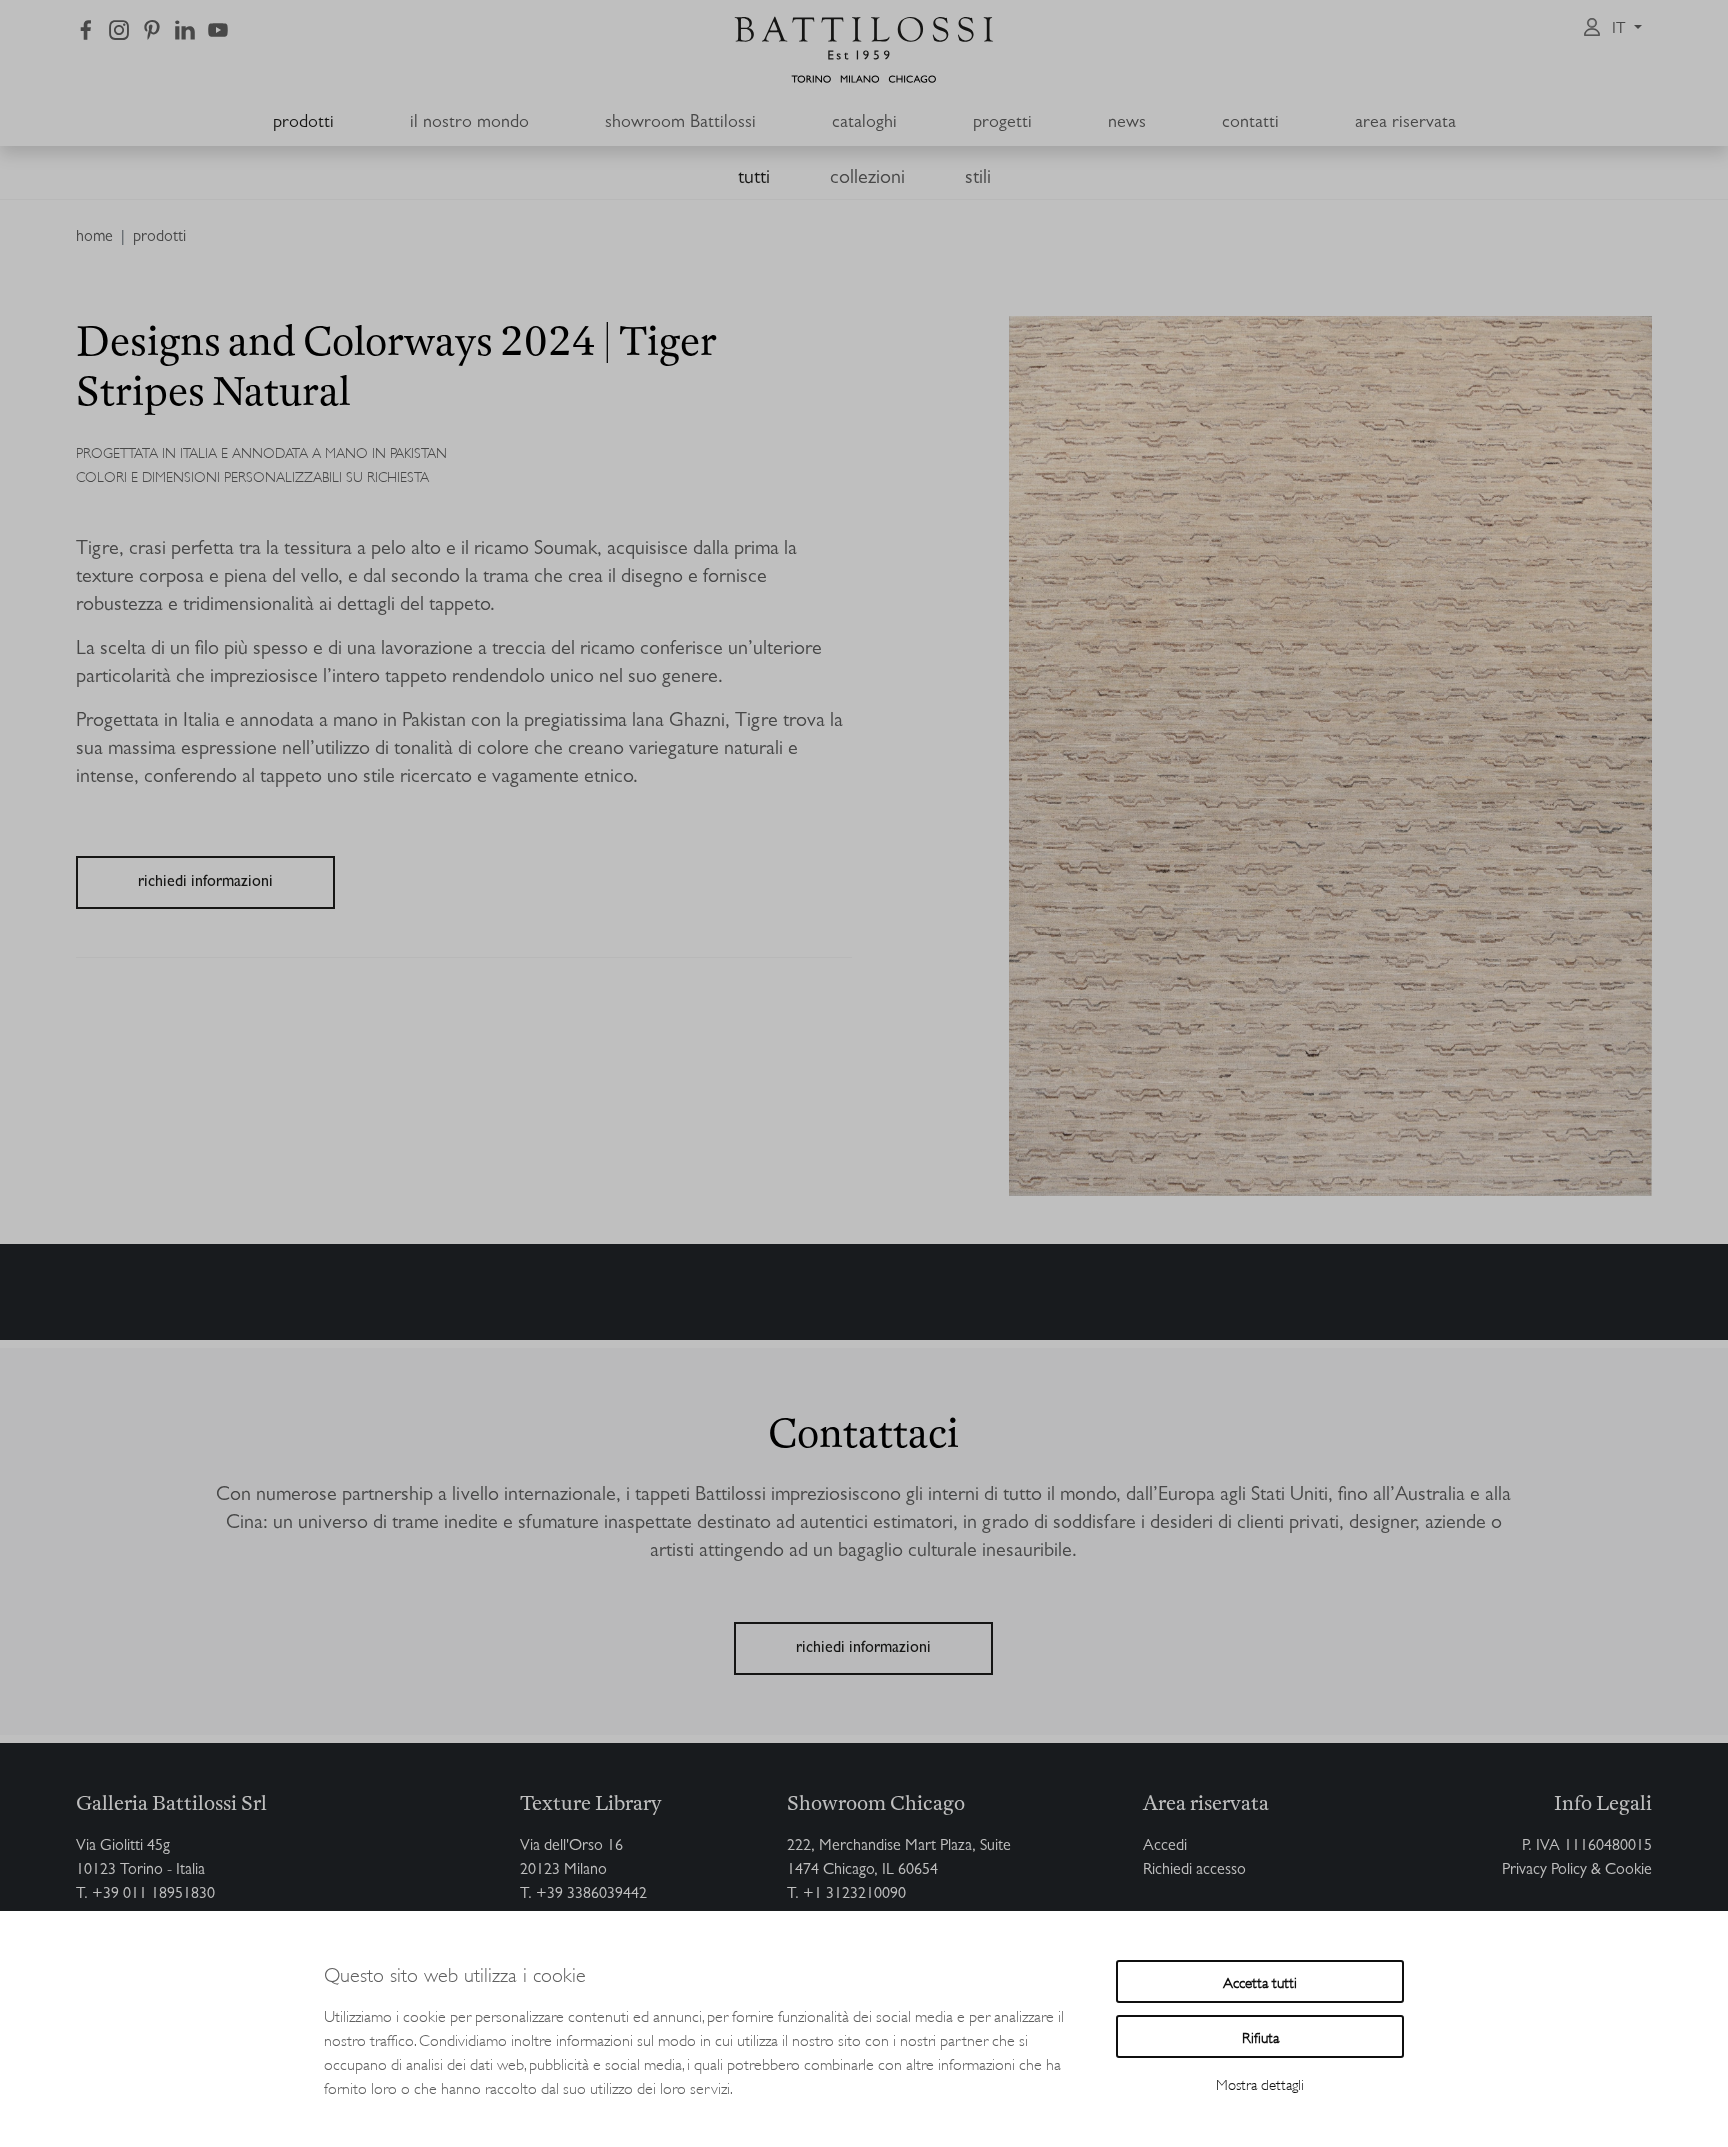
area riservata (1405, 124)
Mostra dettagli (1260, 2083)
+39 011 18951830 (153, 1895)
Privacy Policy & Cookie (1577, 1871)
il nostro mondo (469, 124)
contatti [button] (1250, 124)
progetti (1002, 124)
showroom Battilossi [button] (680, 124)
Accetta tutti (1260, 1981)
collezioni (867, 179)
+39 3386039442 (591, 1895)
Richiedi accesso (1194, 1871)
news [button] (1127, 124)
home (94, 238)
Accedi (1165, 1847)
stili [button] (978, 179)
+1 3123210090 (854, 1895)
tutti (754, 179)
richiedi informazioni (205, 883)
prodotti (303, 124)
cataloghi (864, 124)
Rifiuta (1260, 2036)
